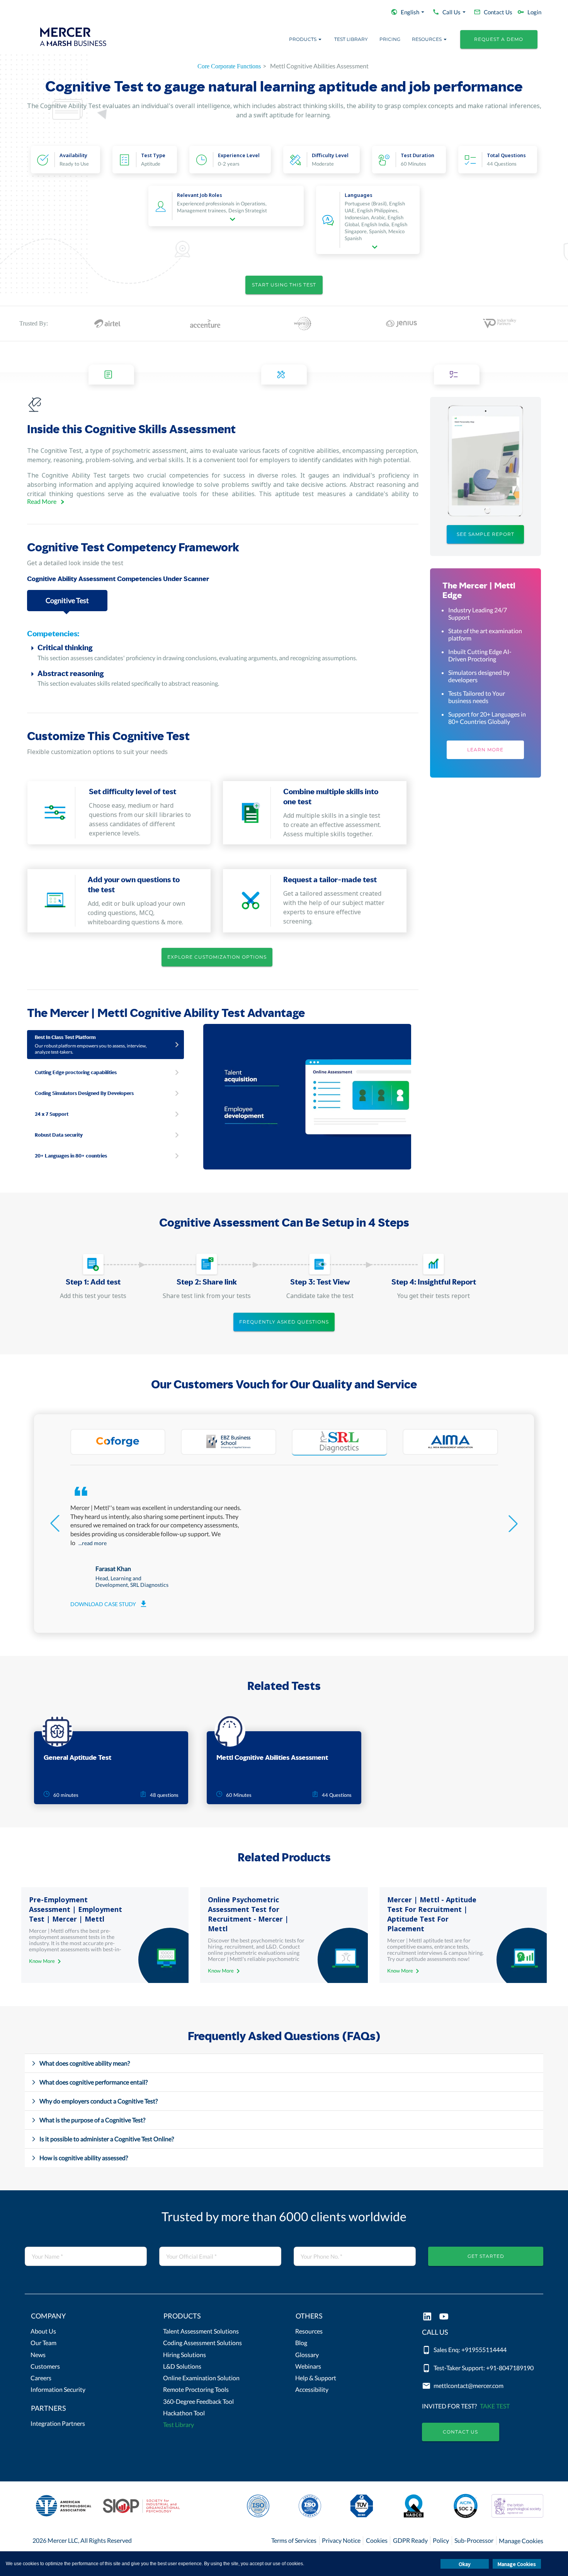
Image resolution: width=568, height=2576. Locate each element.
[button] (86, 2318)
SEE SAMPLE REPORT (486, 534)
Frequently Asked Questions (284, 1322)
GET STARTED (486, 2256)
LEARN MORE (485, 750)
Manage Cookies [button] (517, 2564)
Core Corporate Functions (229, 66)
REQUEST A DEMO (499, 39)
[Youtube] (444, 2317)
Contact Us (460, 2432)
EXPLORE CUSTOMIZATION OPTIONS (217, 957)
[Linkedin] (427, 2317)
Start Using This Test (284, 285)
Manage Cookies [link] (521, 2541)
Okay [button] (465, 2564)
